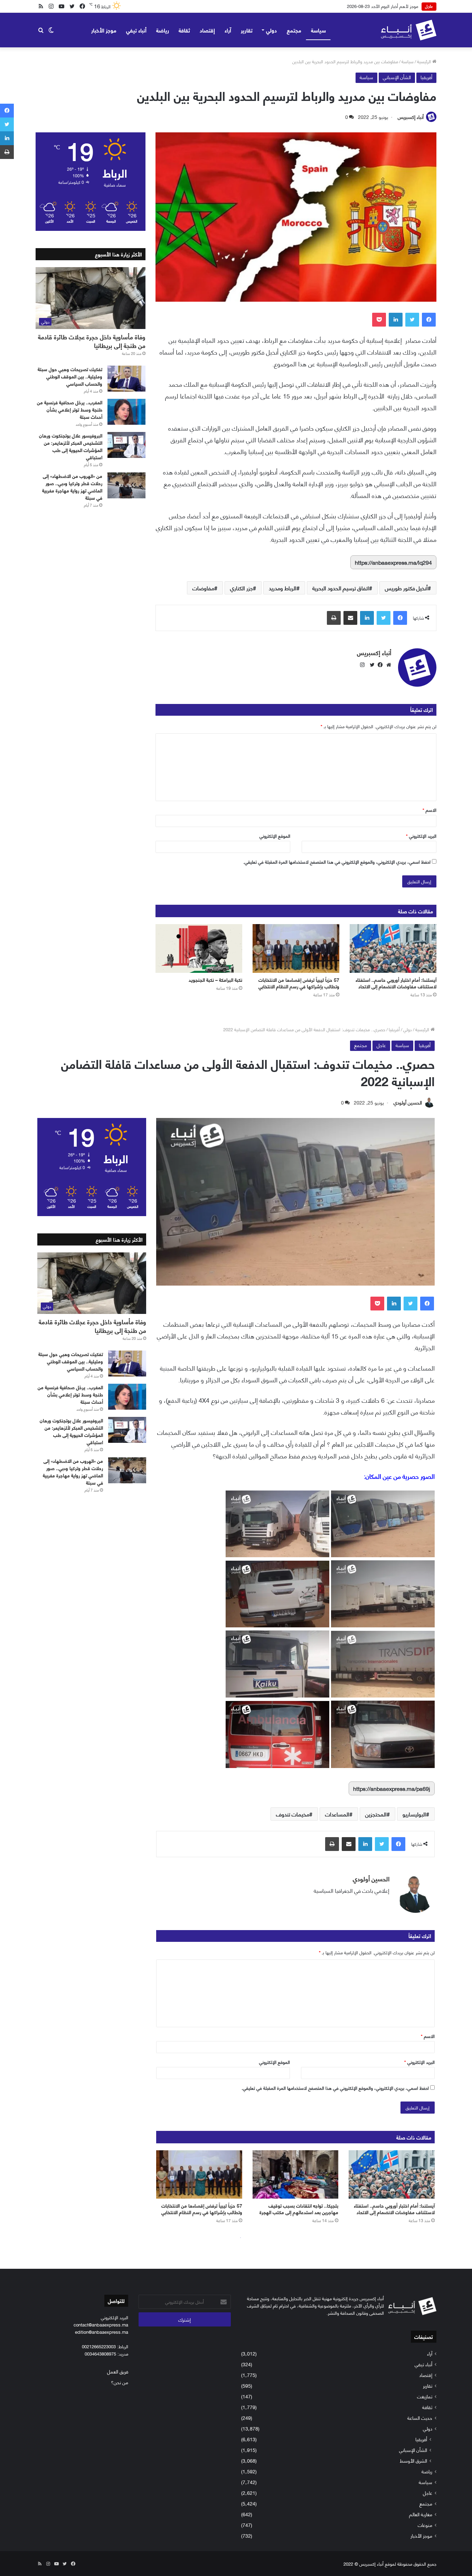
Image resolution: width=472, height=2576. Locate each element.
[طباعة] (334, 618)
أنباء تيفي (136, 30)
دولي (271, 30)
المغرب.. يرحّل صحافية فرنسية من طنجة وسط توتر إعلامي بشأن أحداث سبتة (70, 409)
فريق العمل (118, 2371)
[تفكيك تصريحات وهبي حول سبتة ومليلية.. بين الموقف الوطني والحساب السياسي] (126, 379)
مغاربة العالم (421, 2514)
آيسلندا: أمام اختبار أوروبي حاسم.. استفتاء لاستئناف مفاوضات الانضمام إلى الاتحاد (396, 983)
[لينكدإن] (396, 320)
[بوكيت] (379, 320)
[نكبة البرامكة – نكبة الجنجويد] (199, 949)
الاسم (429, 810)
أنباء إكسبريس (411, 117)
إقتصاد (207, 30)
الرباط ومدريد (283, 588)
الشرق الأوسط (413, 2460)
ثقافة (184, 30)
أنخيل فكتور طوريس (406, 588)
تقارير (247, 30)
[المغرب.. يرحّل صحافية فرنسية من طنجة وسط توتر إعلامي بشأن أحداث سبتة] (126, 412)
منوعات (425, 2525)
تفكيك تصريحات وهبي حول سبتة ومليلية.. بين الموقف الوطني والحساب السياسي (70, 376)
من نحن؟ (120, 2382)
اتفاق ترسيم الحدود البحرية (341, 588)
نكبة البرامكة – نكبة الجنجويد (215, 980)
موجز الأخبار (104, 30)
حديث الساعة (420, 2418)
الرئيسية (425, 61)
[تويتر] (412, 320)
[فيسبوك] (429, 320)
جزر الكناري (242, 588)
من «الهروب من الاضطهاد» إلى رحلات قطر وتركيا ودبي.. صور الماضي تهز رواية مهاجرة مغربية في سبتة (72, 487)
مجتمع (294, 30)
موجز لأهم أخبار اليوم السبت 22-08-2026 (381, 6)
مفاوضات (203, 588)
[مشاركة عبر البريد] (350, 618)
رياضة (163, 30)
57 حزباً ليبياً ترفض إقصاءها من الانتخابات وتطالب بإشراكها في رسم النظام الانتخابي (299, 983)
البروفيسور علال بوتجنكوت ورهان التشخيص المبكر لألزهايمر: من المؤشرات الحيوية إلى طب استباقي (71, 446)
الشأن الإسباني (397, 77)
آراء (228, 30)
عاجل (428, 2493)
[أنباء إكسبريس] (409, 30)
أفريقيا (426, 77)
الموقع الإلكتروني (275, 836)
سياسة (318, 30)
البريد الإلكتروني (421, 836)
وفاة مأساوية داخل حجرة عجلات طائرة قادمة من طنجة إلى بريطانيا (92, 341)
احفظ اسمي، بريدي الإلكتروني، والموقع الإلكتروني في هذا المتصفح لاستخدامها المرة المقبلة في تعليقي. (337, 862)
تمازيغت (425, 2396)
